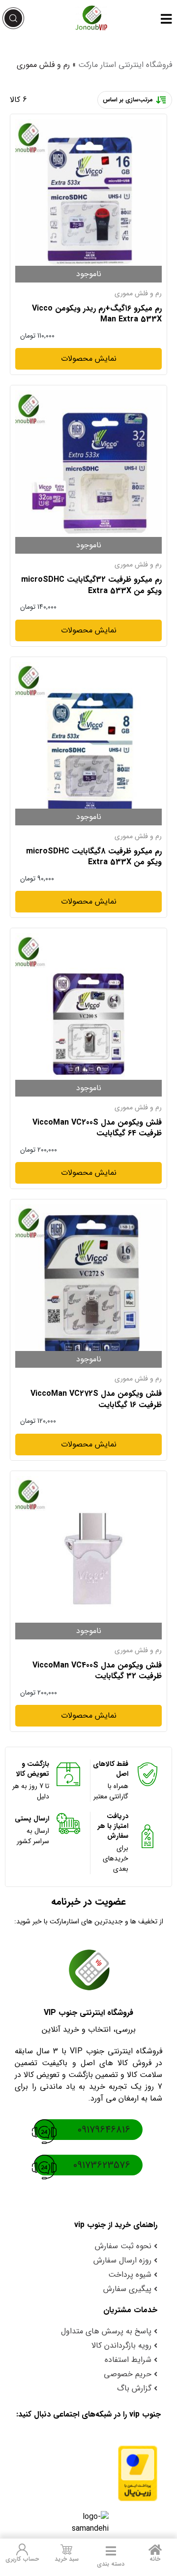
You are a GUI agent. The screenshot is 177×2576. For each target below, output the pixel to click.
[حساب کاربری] (22, 2549)
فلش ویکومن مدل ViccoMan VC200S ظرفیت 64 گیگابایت (97, 1128)
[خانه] (155, 2549)
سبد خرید (67, 2559)
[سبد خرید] (66, 2549)
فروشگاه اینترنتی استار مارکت (125, 65)
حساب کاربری (22, 2559)
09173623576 (102, 2165)
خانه (155, 2559)
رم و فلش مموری (138, 293)
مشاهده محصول (135, 125)
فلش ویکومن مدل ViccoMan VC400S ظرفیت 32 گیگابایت (97, 1671)
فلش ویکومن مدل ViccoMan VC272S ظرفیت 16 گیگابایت (96, 1399)
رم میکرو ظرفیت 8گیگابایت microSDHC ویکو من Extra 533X (94, 857)
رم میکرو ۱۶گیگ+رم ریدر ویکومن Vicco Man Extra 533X (97, 314)
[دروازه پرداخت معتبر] (88, 2473)
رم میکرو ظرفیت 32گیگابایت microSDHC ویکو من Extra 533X (91, 585)
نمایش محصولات (89, 359)
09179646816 (104, 2130)
